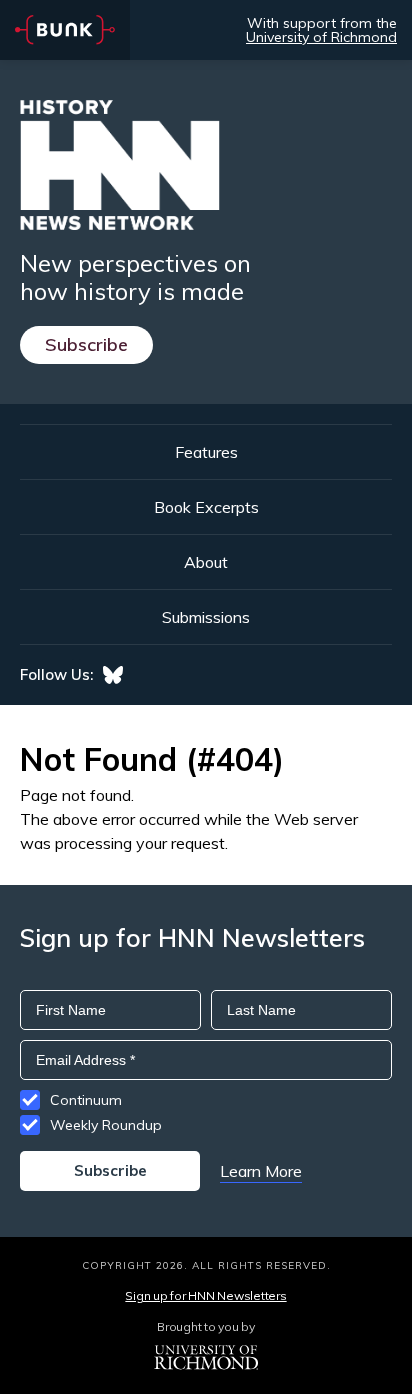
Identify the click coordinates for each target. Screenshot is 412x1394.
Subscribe (86, 344)
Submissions (206, 617)
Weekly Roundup (106, 1125)
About (206, 562)
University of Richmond (321, 37)
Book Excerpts (206, 507)
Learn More (261, 1171)
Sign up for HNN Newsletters (205, 1295)
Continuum (86, 1100)
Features (206, 452)
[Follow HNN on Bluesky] (113, 675)
